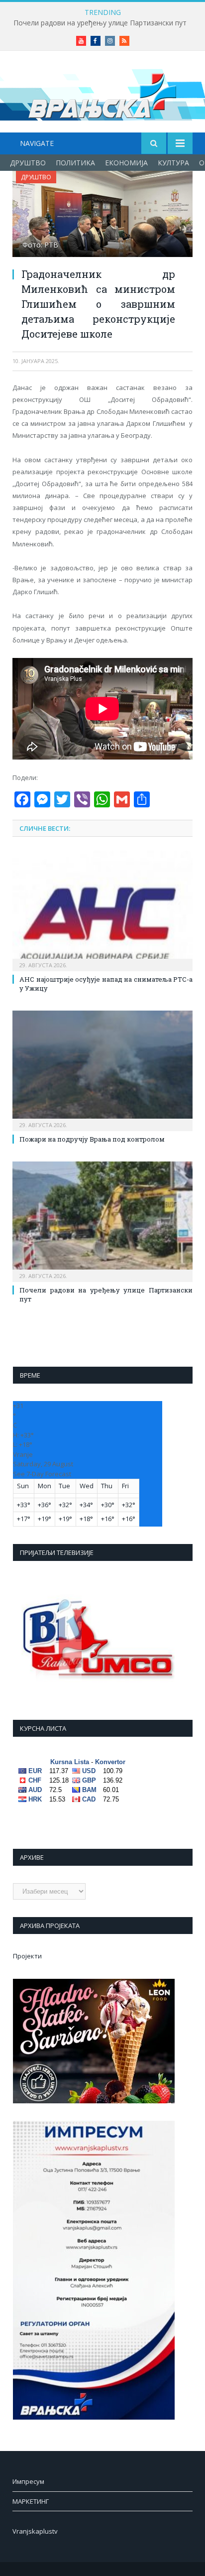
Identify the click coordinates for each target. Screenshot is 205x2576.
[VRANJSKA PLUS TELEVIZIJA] (102, 93)
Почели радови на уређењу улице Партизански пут (100, 23)
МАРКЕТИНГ (31, 2501)
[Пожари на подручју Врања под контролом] (102, 1070)
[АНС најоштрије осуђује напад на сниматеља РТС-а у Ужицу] (102, 910)
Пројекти (27, 1956)
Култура (173, 163)
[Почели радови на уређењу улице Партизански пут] (102, 1221)
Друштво (28, 163)
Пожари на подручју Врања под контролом (92, 1139)
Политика (75, 163)
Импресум (28, 2481)
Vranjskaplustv (35, 2531)
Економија (126, 163)
